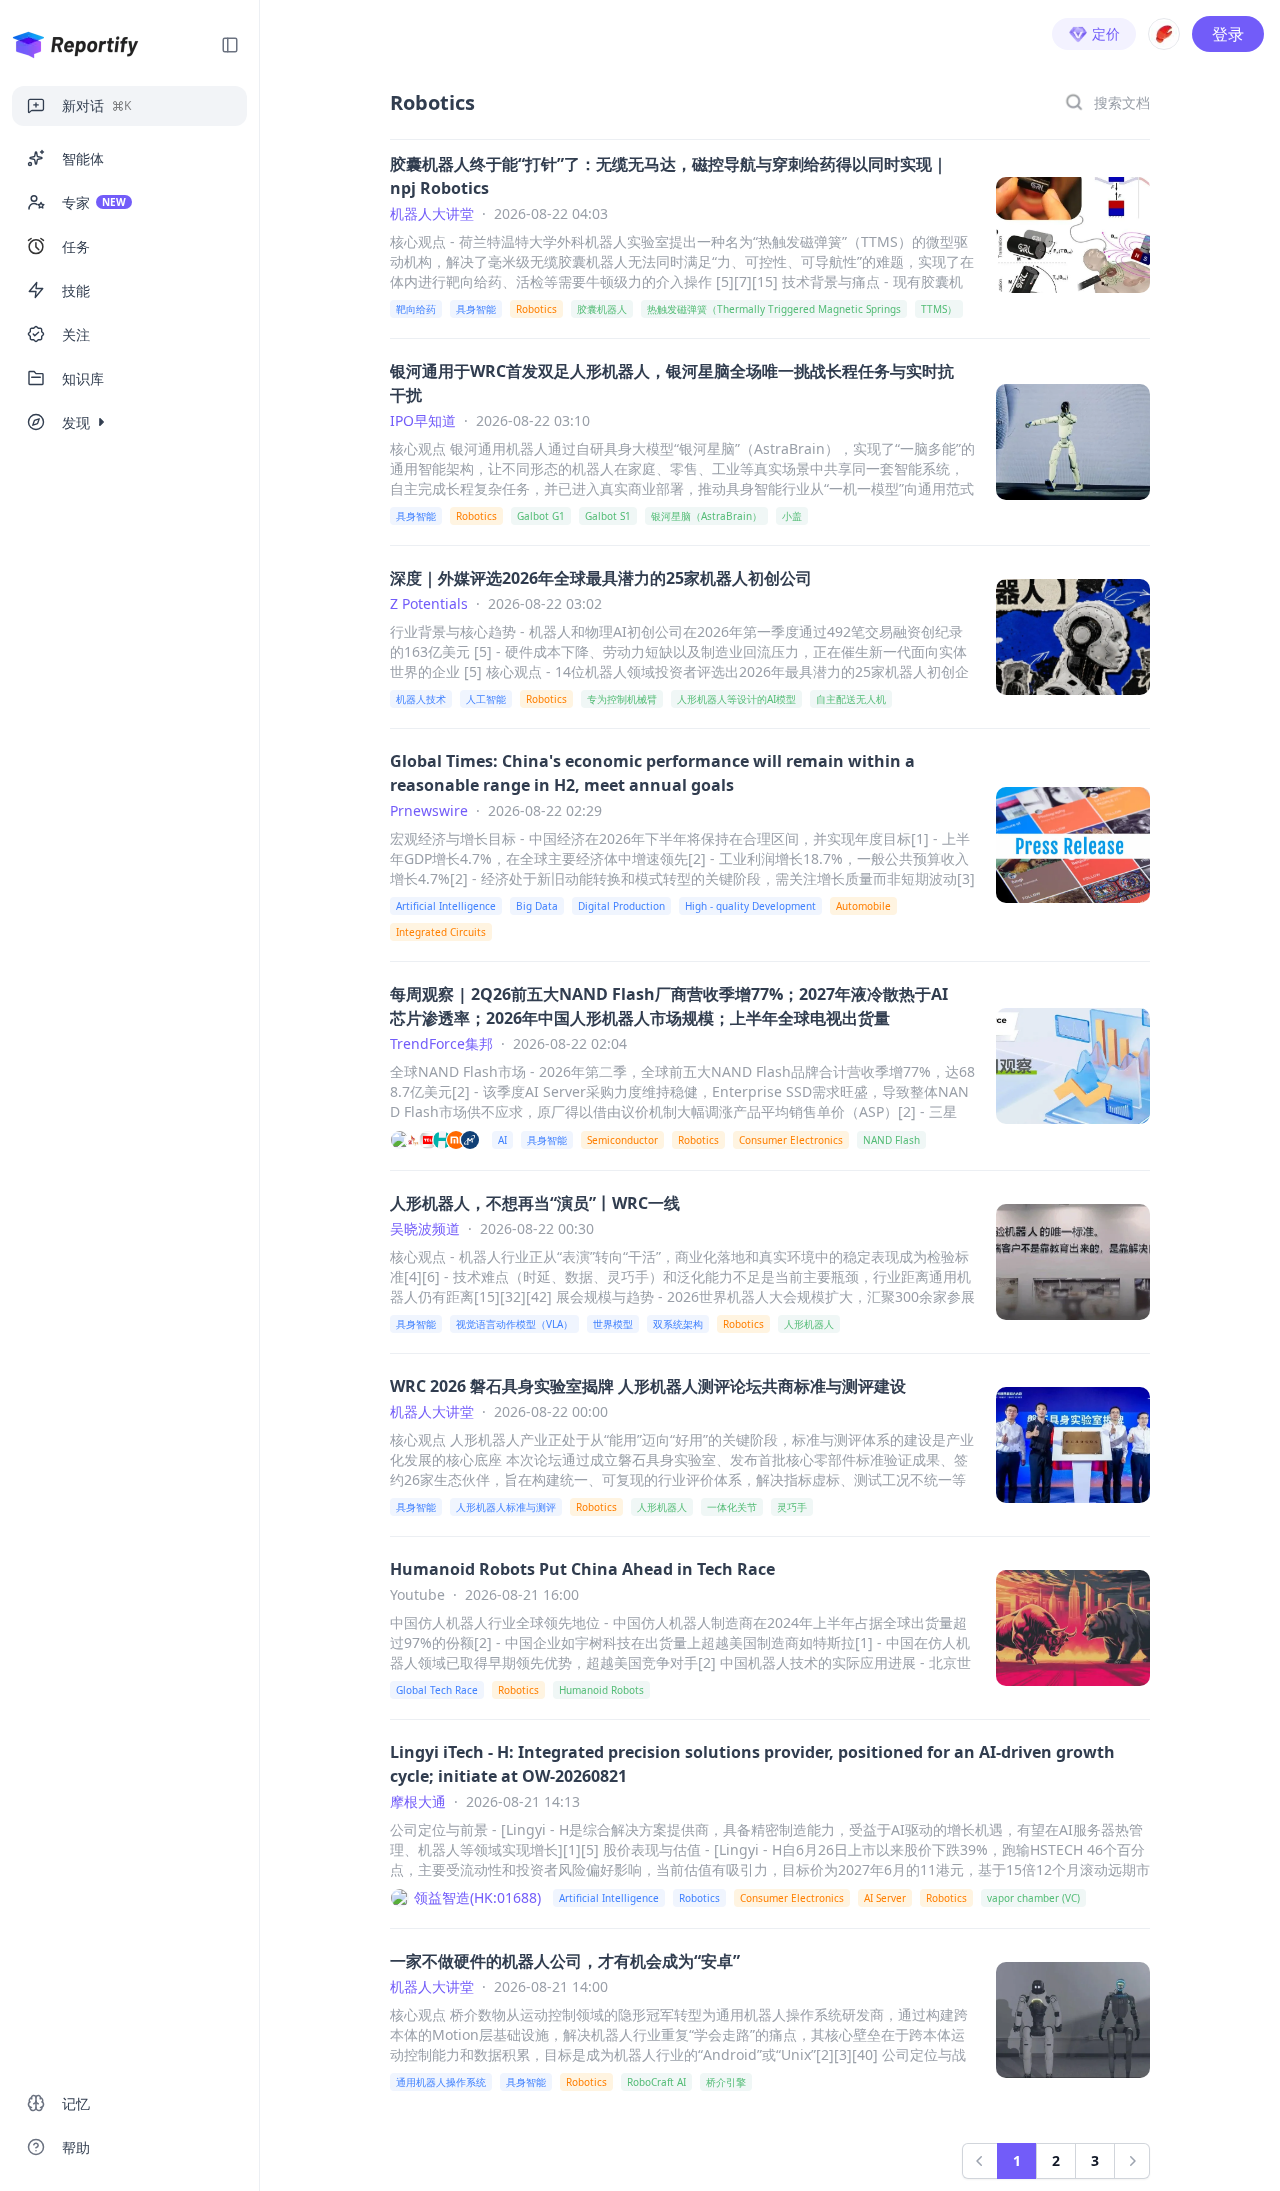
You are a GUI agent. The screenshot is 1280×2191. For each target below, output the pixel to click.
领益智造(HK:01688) (477, 1897)
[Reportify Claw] (1164, 34)
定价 (1106, 33)
